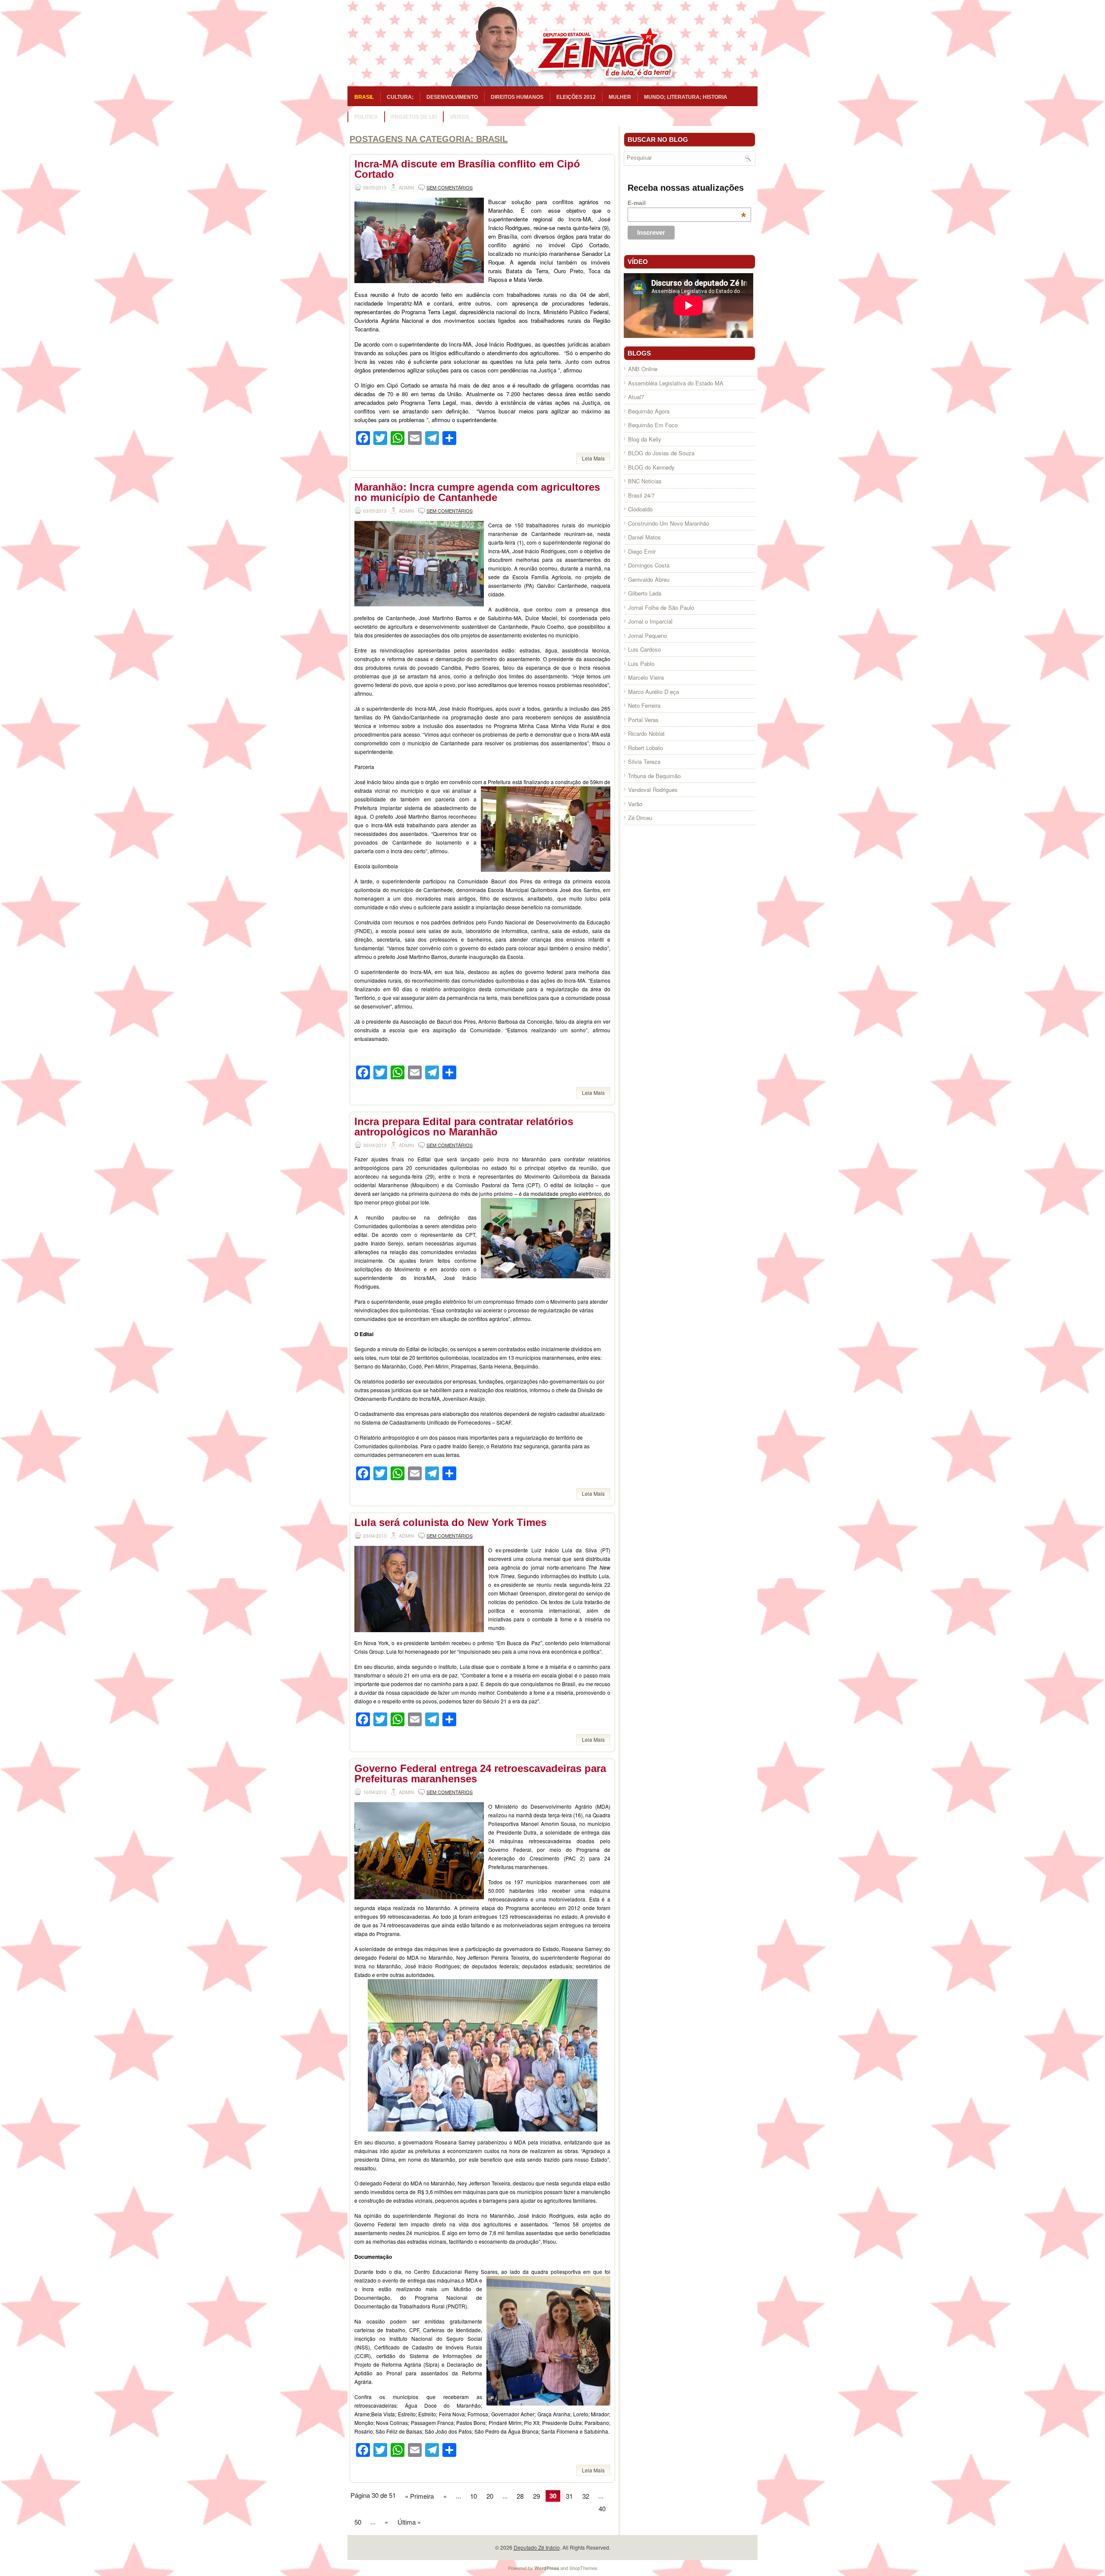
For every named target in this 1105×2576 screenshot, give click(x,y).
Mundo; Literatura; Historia (686, 97)
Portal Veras (643, 720)
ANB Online (643, 369)
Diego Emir (642, 551)
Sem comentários (450, 187)
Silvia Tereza (644, 761)
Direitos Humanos (517, 97)
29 (537, 2496)
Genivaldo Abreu (649, 579)
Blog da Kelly (645, 439)
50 (358, 2522)
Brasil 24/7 (641, 495)
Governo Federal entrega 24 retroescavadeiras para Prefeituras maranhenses (480, 1774)
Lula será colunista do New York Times (450, 1522)
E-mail (687, 203)
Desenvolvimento (452, 97)
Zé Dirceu (640, 818)
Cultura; (400, 97)
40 (602, 2508)
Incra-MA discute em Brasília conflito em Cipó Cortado (467, 169)
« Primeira (419, 2496)
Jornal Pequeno (647, 635)
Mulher (620, 97)
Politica (366, 117)
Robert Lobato (646, 748)
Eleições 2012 (576, 97)
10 (474, 2496)
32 (586, 2496)
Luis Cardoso (644, 649)
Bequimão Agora (649, 411)
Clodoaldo (640, 509)
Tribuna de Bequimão (654, 776)
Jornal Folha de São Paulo (661, 607)
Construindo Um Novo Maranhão (669, 523)
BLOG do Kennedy (651, 467)
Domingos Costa (649, 565)
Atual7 (636, 397)
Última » (409, 2522)
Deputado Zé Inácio (537, 2547)
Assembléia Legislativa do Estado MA (676, 383)
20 (490, 2496)
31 (569, 2496)
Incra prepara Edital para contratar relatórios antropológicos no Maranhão (464, 1127)
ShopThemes (583, 2568)
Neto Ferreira (644, 705)
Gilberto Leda (645, 593)
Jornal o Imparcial (650, 621)
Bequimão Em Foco (653, 425)
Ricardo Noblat (646, 733)
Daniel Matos (644, 537)
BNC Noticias (645, 481)
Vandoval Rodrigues (653, 790)
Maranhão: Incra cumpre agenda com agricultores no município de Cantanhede (477, 492)
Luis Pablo (641, 664)
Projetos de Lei (414, 117)
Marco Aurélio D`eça (654, 692)
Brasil (364, 97)
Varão (635, 804)
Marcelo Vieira (646, 677)
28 (520, 2496)
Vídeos (459, 117)
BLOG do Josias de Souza (661, 453)
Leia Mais (593, 458)
